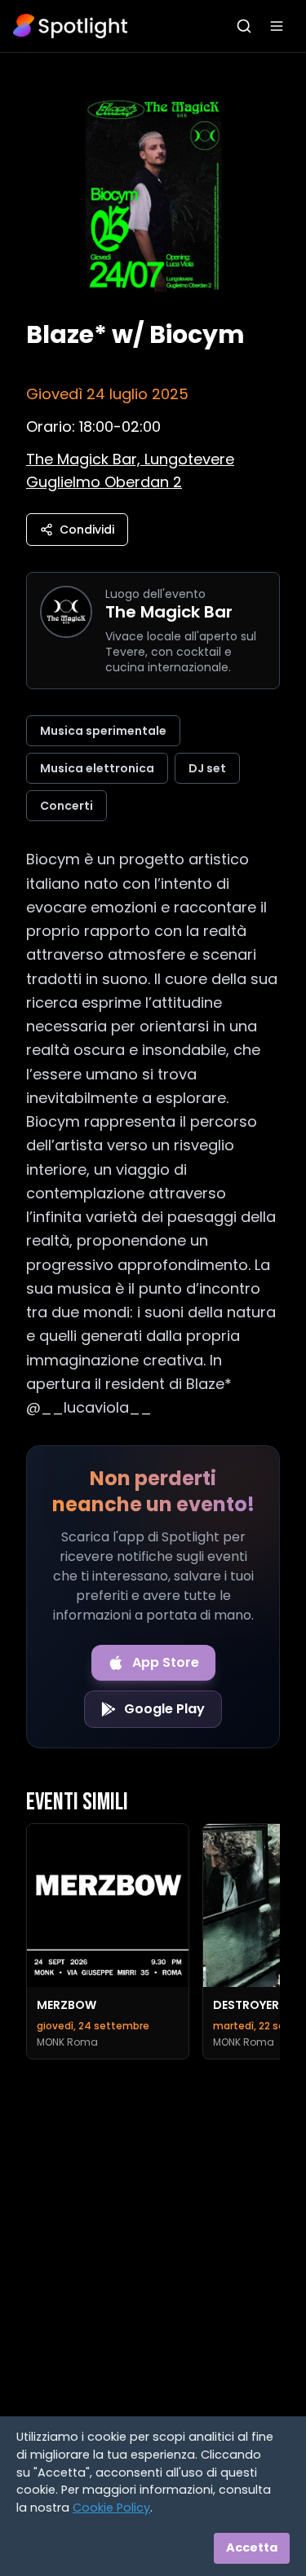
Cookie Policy (111, 2508)
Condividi (87, 530)
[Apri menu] (277, 26)
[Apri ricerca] (244, 26)
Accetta (252, 2547)
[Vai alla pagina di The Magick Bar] (66, 612)
